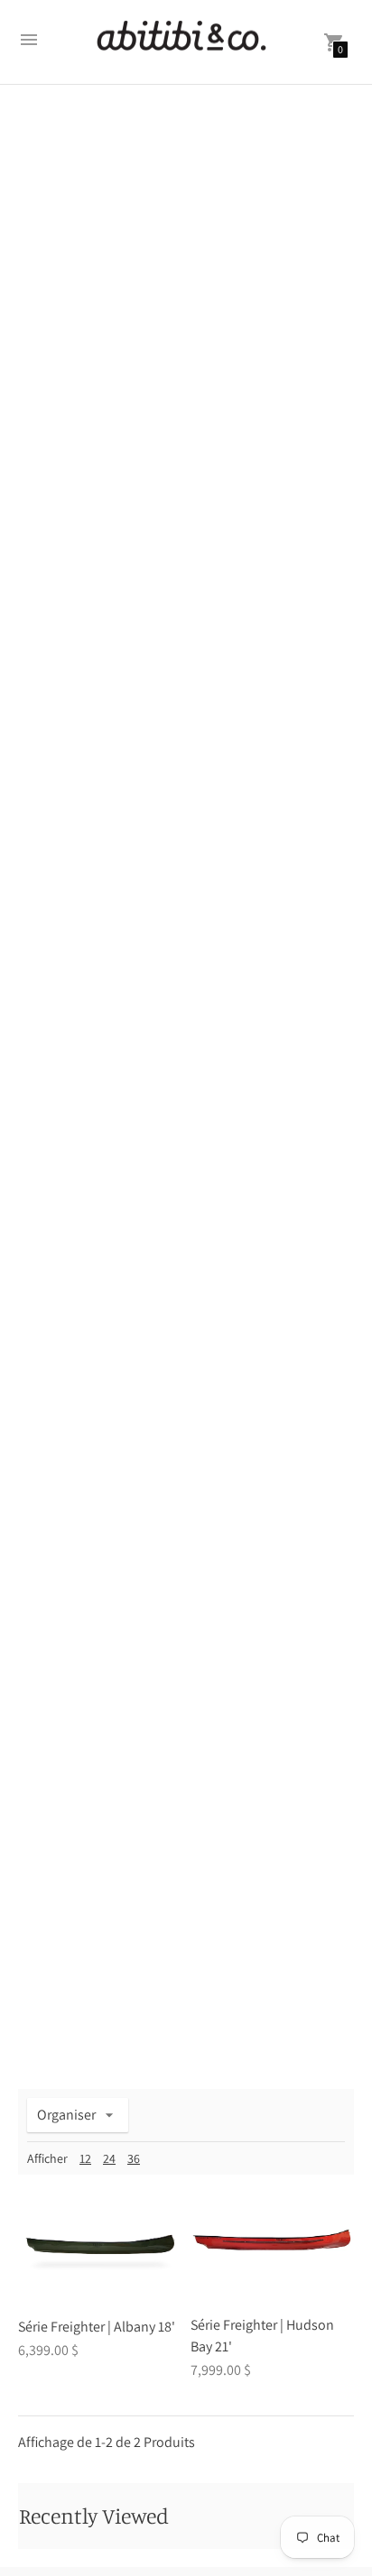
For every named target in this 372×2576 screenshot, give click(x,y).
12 (85, 2158)
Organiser (66, 2115)
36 (134, 2158)
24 (109, 2158)
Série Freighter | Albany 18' (97, 2327)
